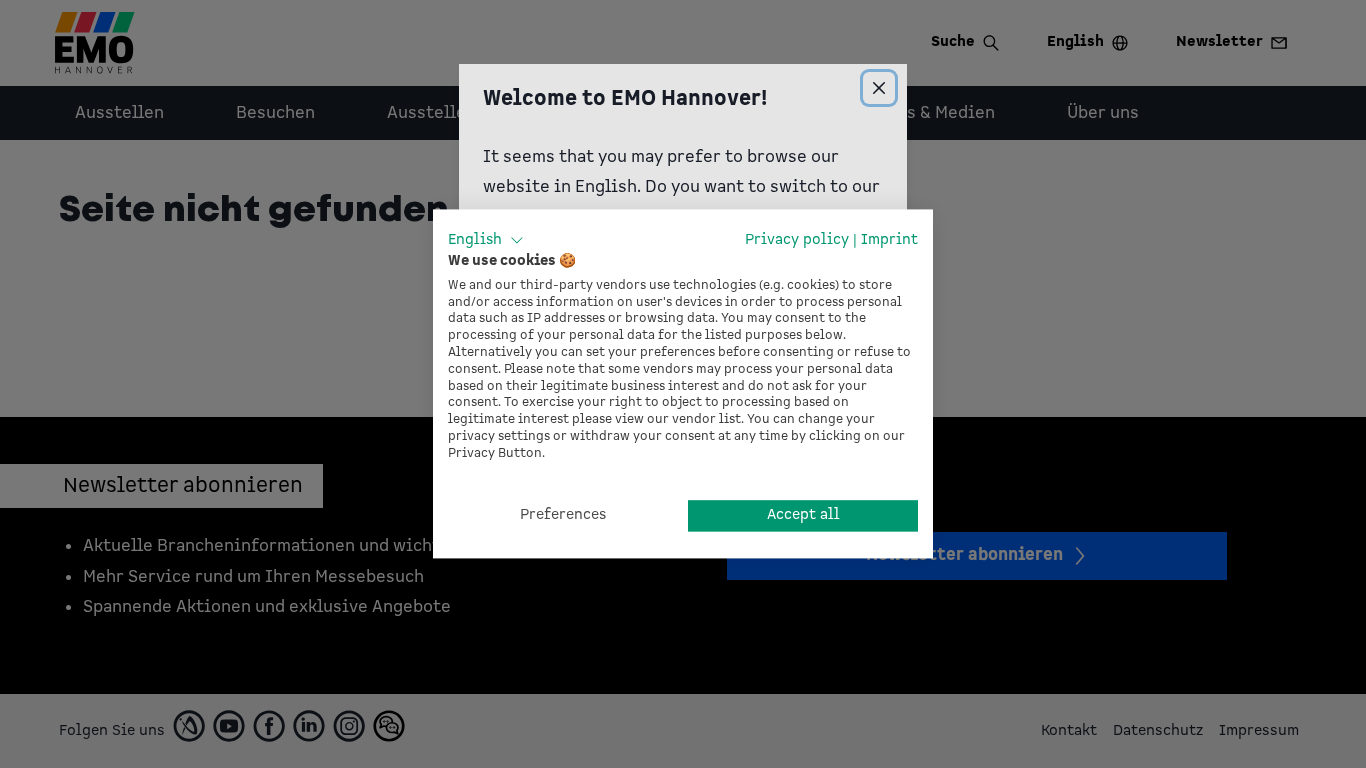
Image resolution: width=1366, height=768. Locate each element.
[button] (486, 240)
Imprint (889, 239)
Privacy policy (797, 239)
